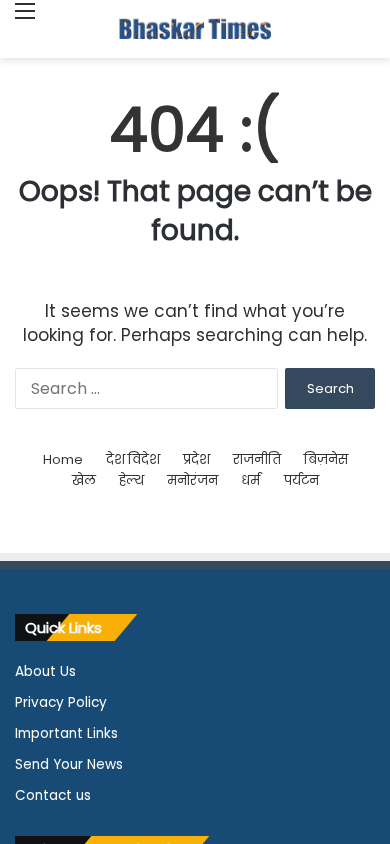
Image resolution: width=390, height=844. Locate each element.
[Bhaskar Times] (195, 29)
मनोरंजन (192, 480)
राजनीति (257, 459)
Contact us (53, 795)
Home (63, 459)
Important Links (66, 733)
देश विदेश (133, 459)
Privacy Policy (61, 702)
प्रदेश (196, 459)
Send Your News (69, 764)
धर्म (250, 480)
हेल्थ (131, 480)
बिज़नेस (326, 459)
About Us (45, 671)
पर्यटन (301, 480)
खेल (84, 480)
